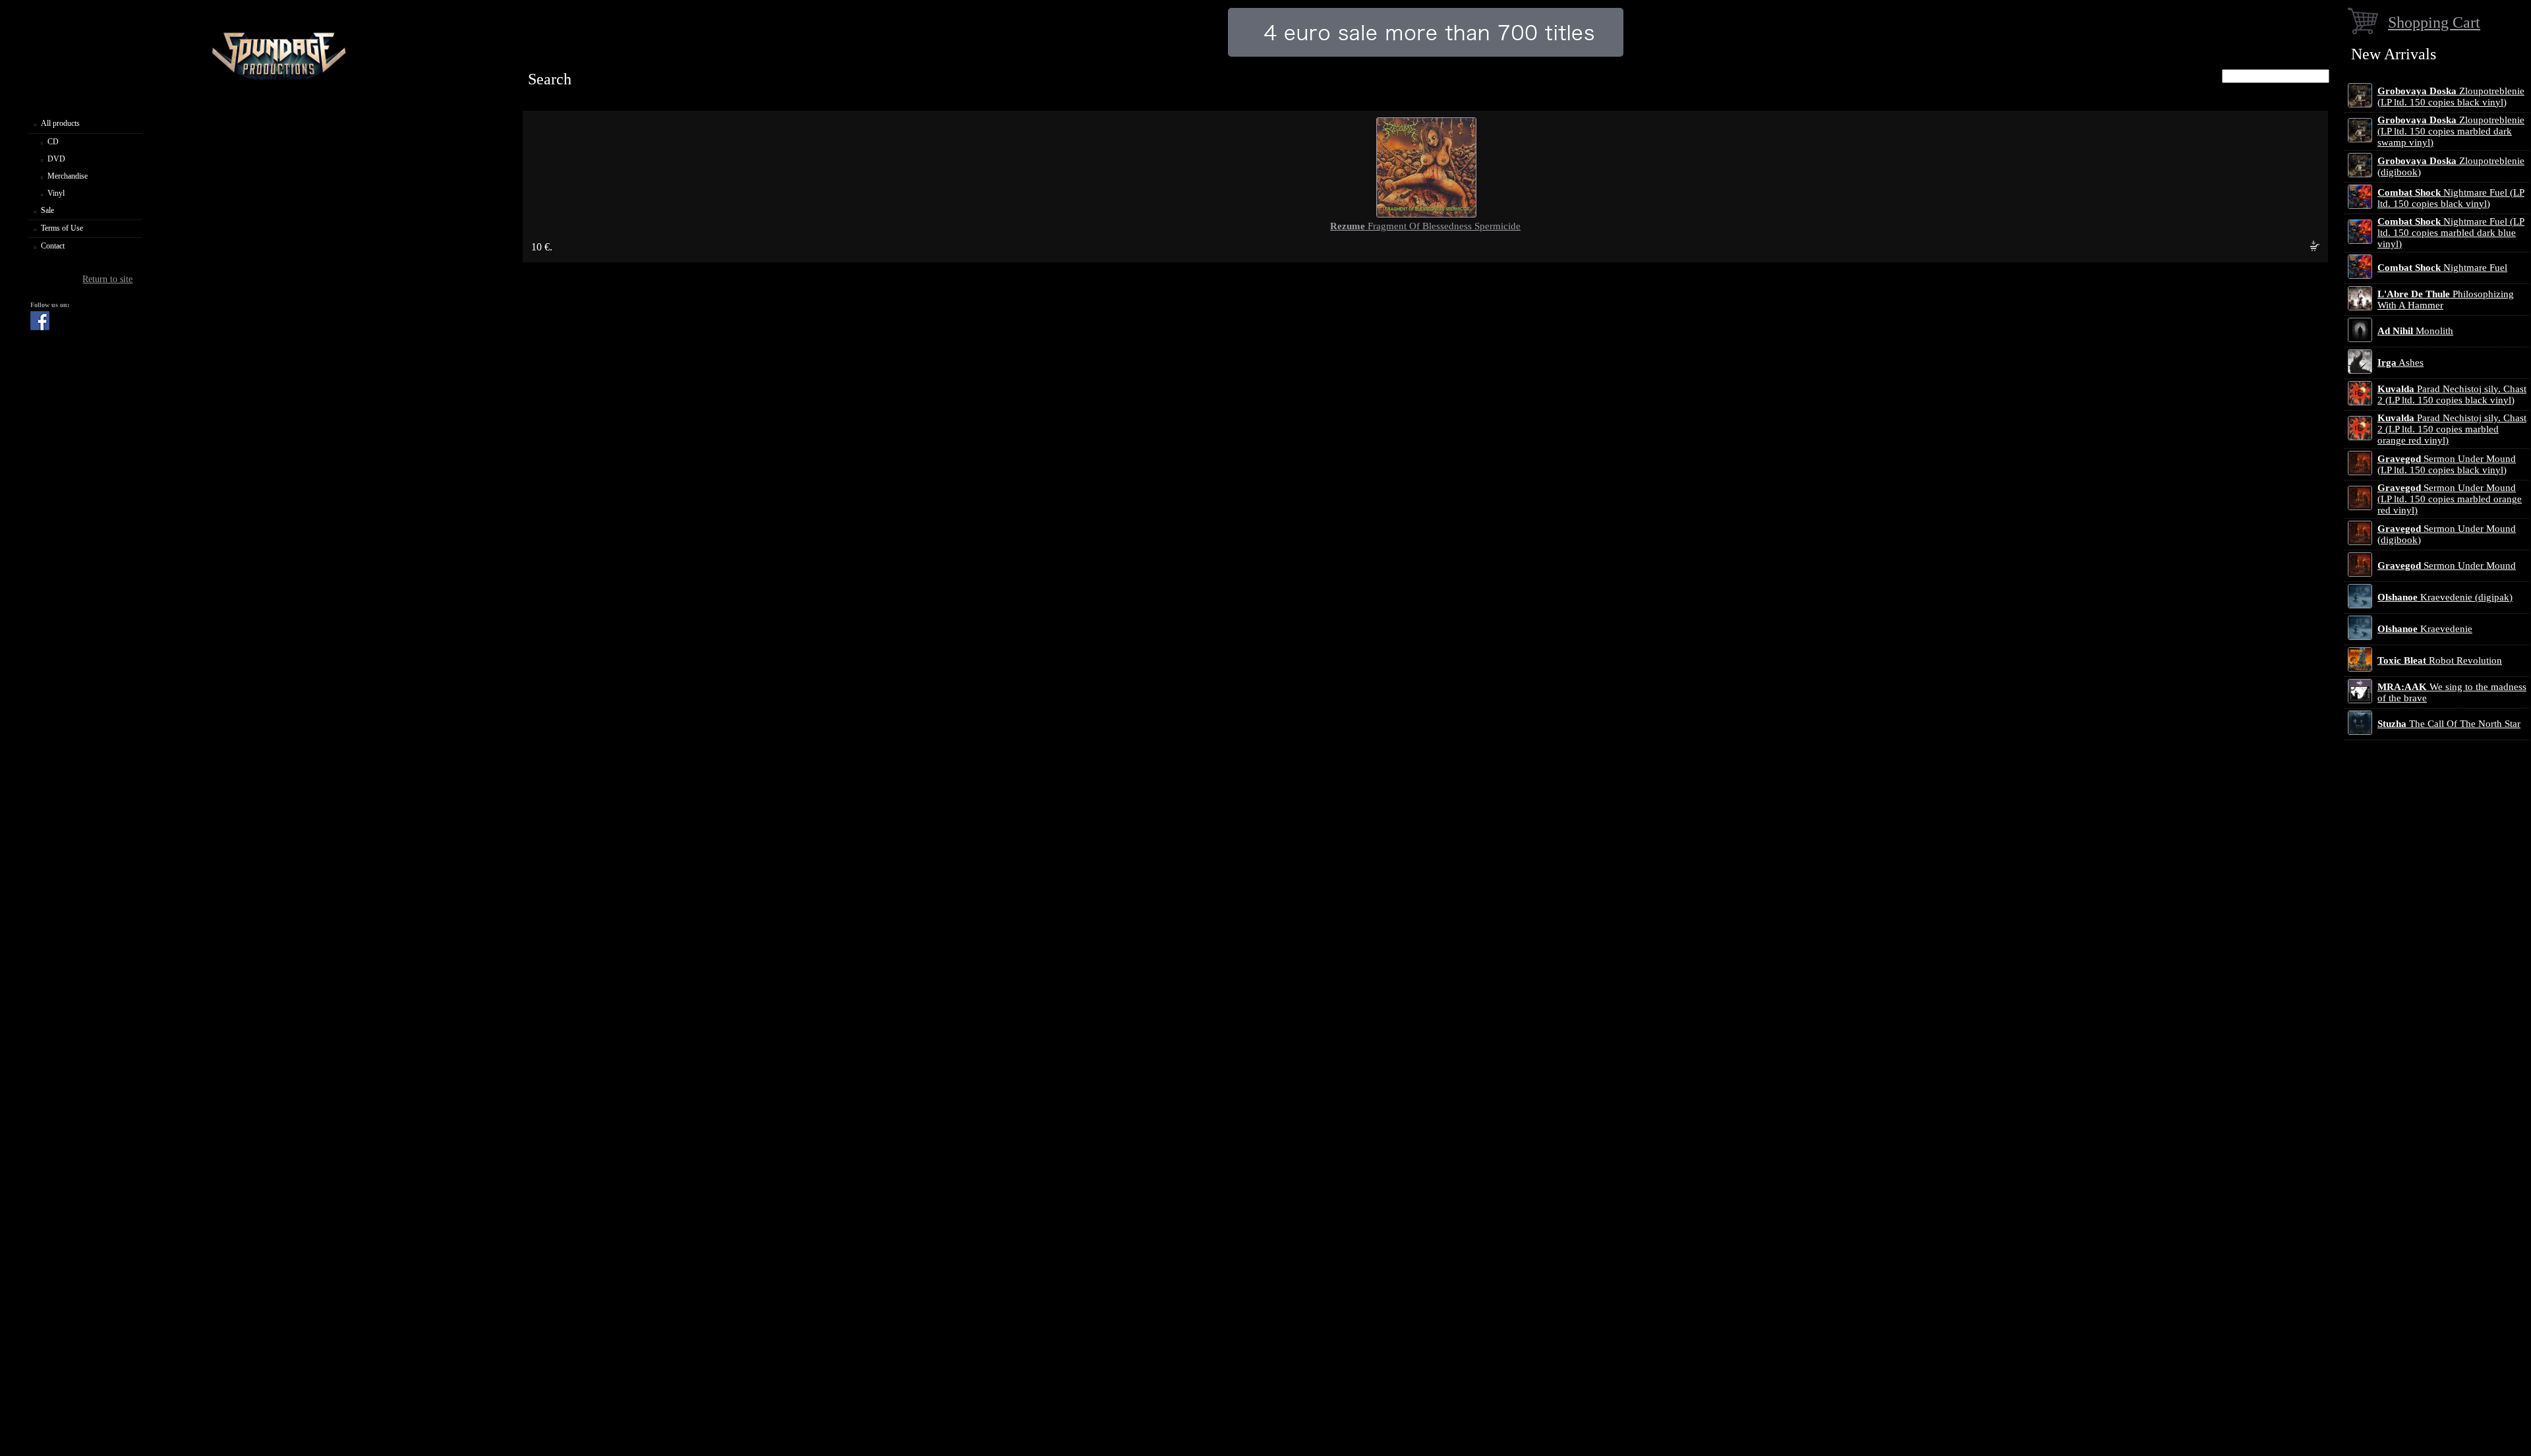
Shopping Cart (2434, 22)
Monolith (2415, 331)
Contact (53, 246)
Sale (47, 210)
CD (53, 142)
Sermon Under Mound (2447, 566)
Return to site (107, 279)
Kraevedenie (2425, 629)
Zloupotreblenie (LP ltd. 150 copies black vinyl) (2451, 97)
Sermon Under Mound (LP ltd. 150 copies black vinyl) (2447, 464)
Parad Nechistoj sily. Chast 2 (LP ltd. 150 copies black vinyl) (2452, 394)
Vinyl (56, 193)
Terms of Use (62, 228)
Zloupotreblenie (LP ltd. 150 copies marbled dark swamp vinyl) (2451, 131)
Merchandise (68, 176)
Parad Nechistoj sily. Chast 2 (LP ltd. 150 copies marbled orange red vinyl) (2452, 429)
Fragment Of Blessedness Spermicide (1425, 226)
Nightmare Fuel (2442, 268)
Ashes (2400, 363)
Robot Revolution (2440, 660)
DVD (56, 159)
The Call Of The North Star (2449, 724)
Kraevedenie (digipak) (2445, 597)
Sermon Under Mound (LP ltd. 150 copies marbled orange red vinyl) (2450, 499)
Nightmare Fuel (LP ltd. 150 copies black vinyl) (2451, 198)
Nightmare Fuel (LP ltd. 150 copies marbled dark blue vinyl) (2451, 233)
